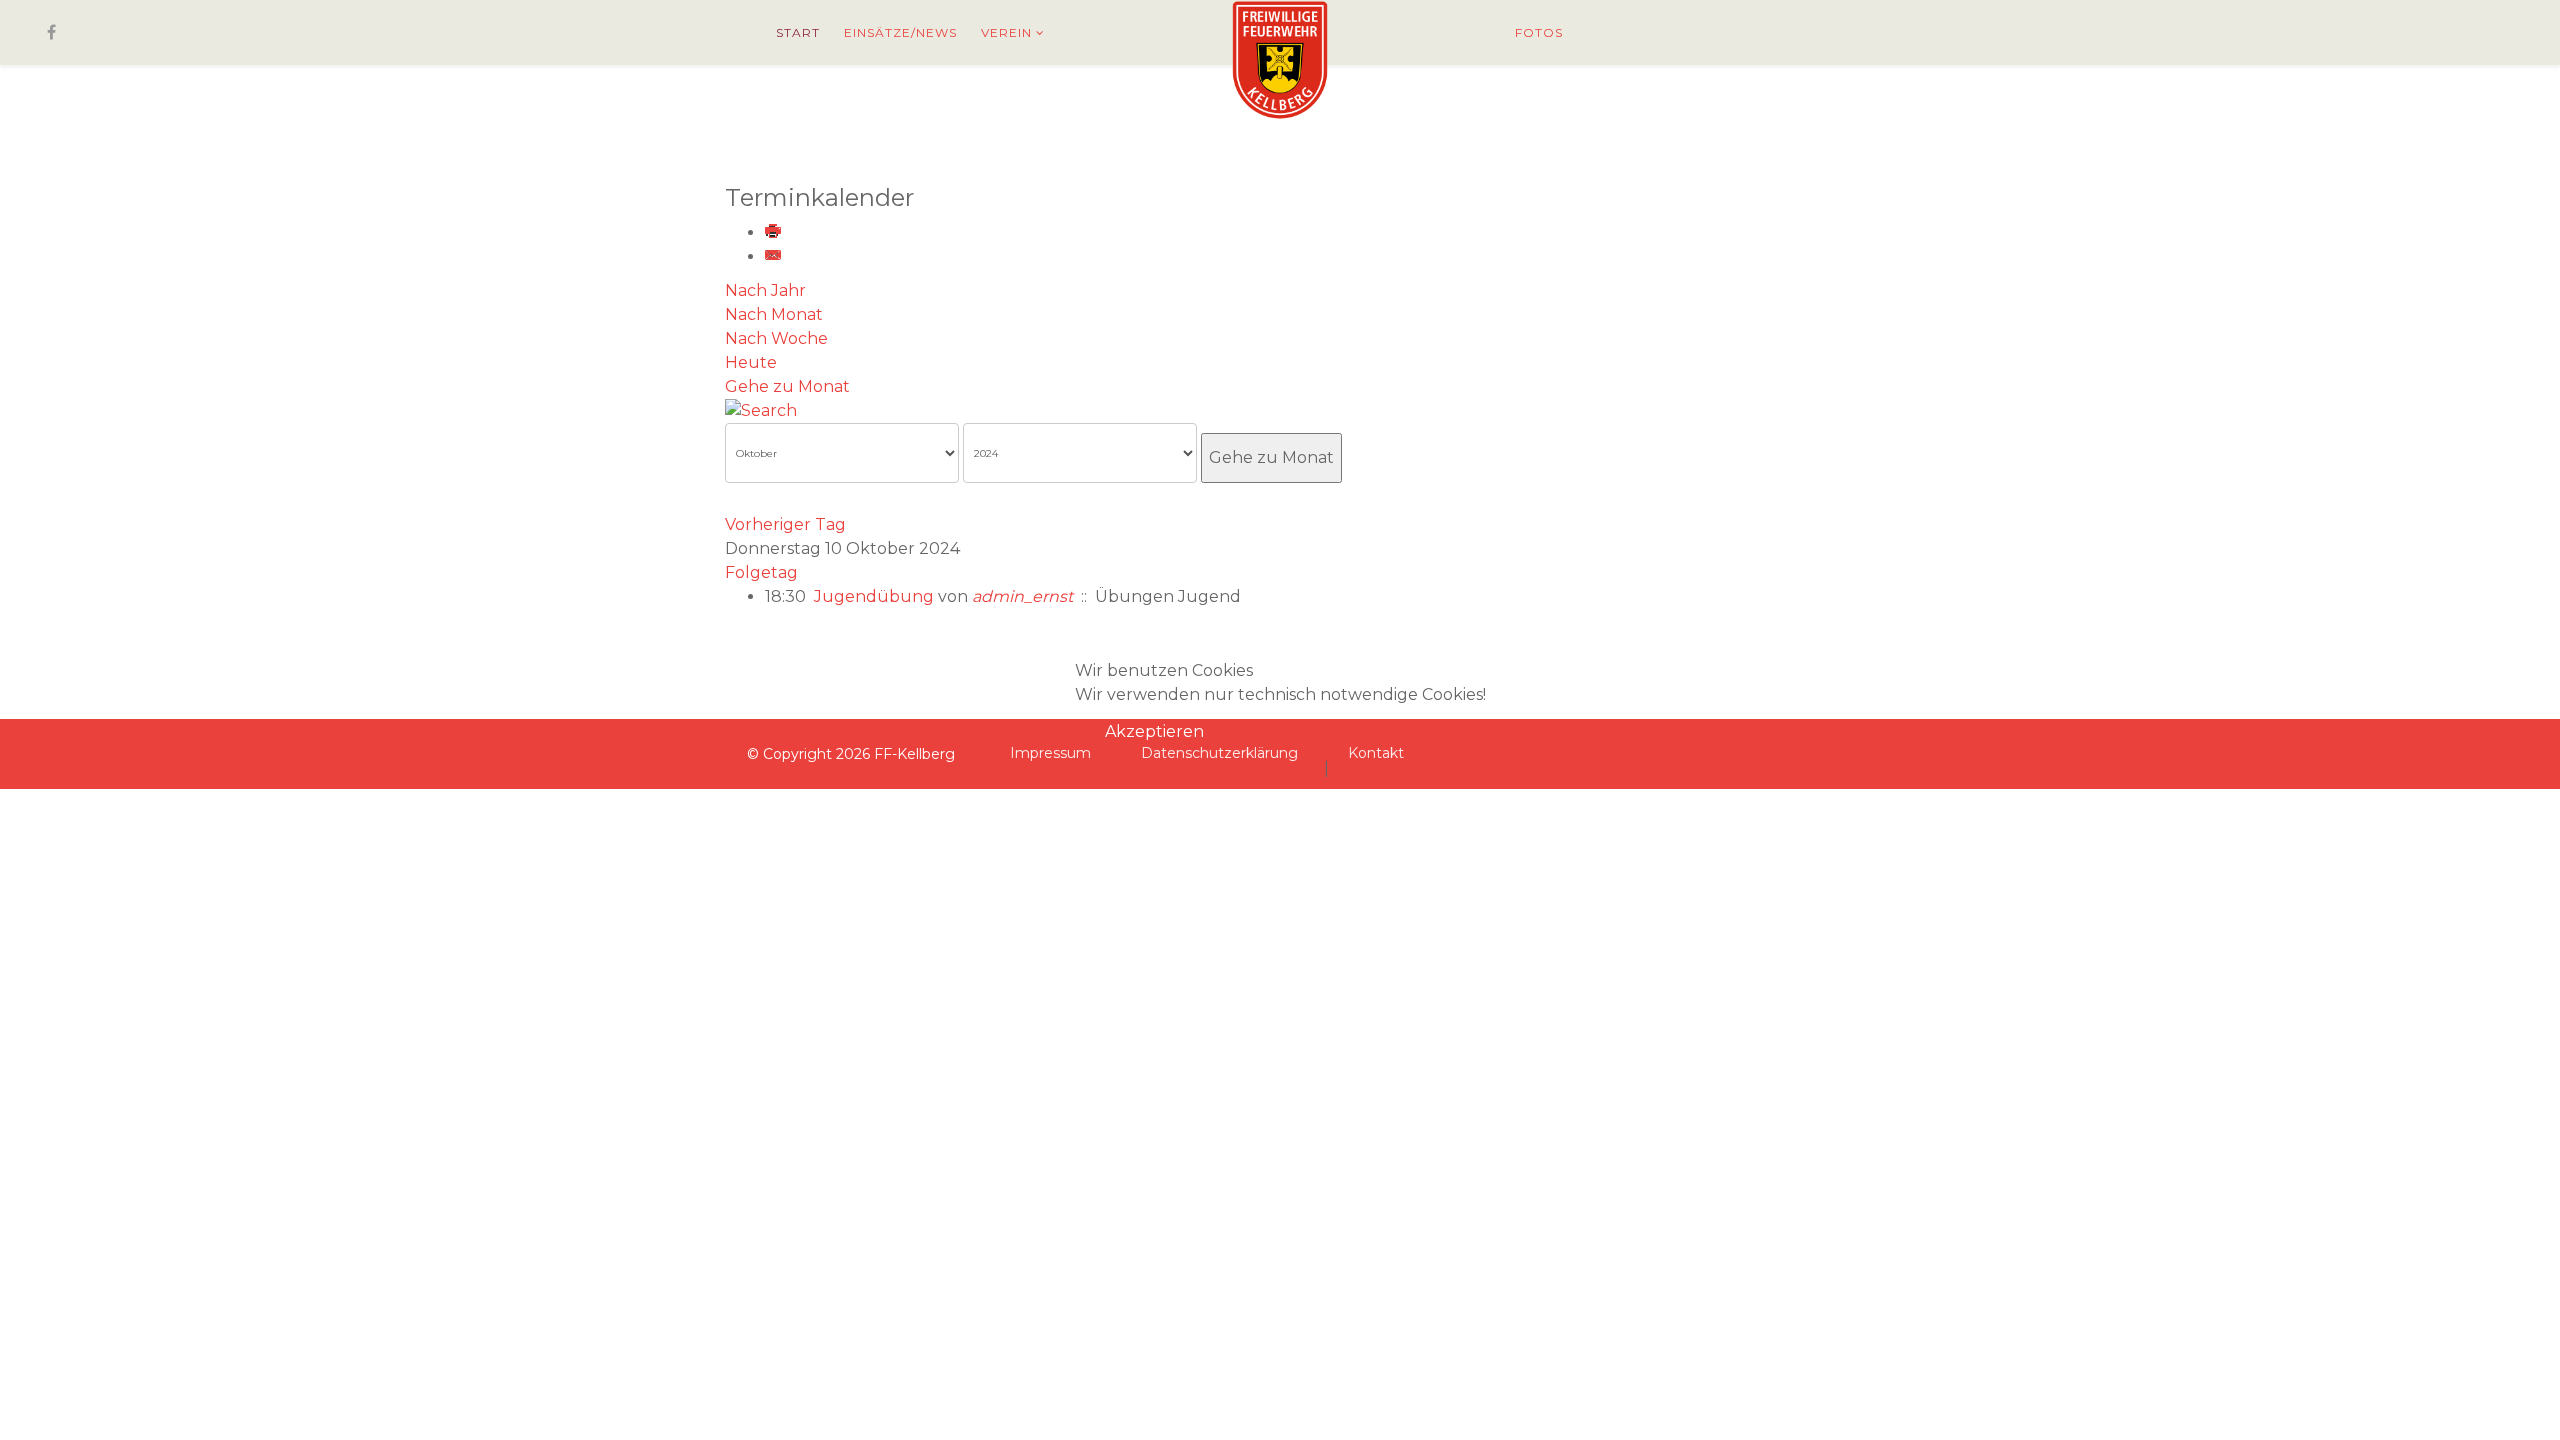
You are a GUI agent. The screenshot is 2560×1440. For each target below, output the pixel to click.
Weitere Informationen (1228, 768)
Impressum (1378, 768)
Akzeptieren (1154, 731)
